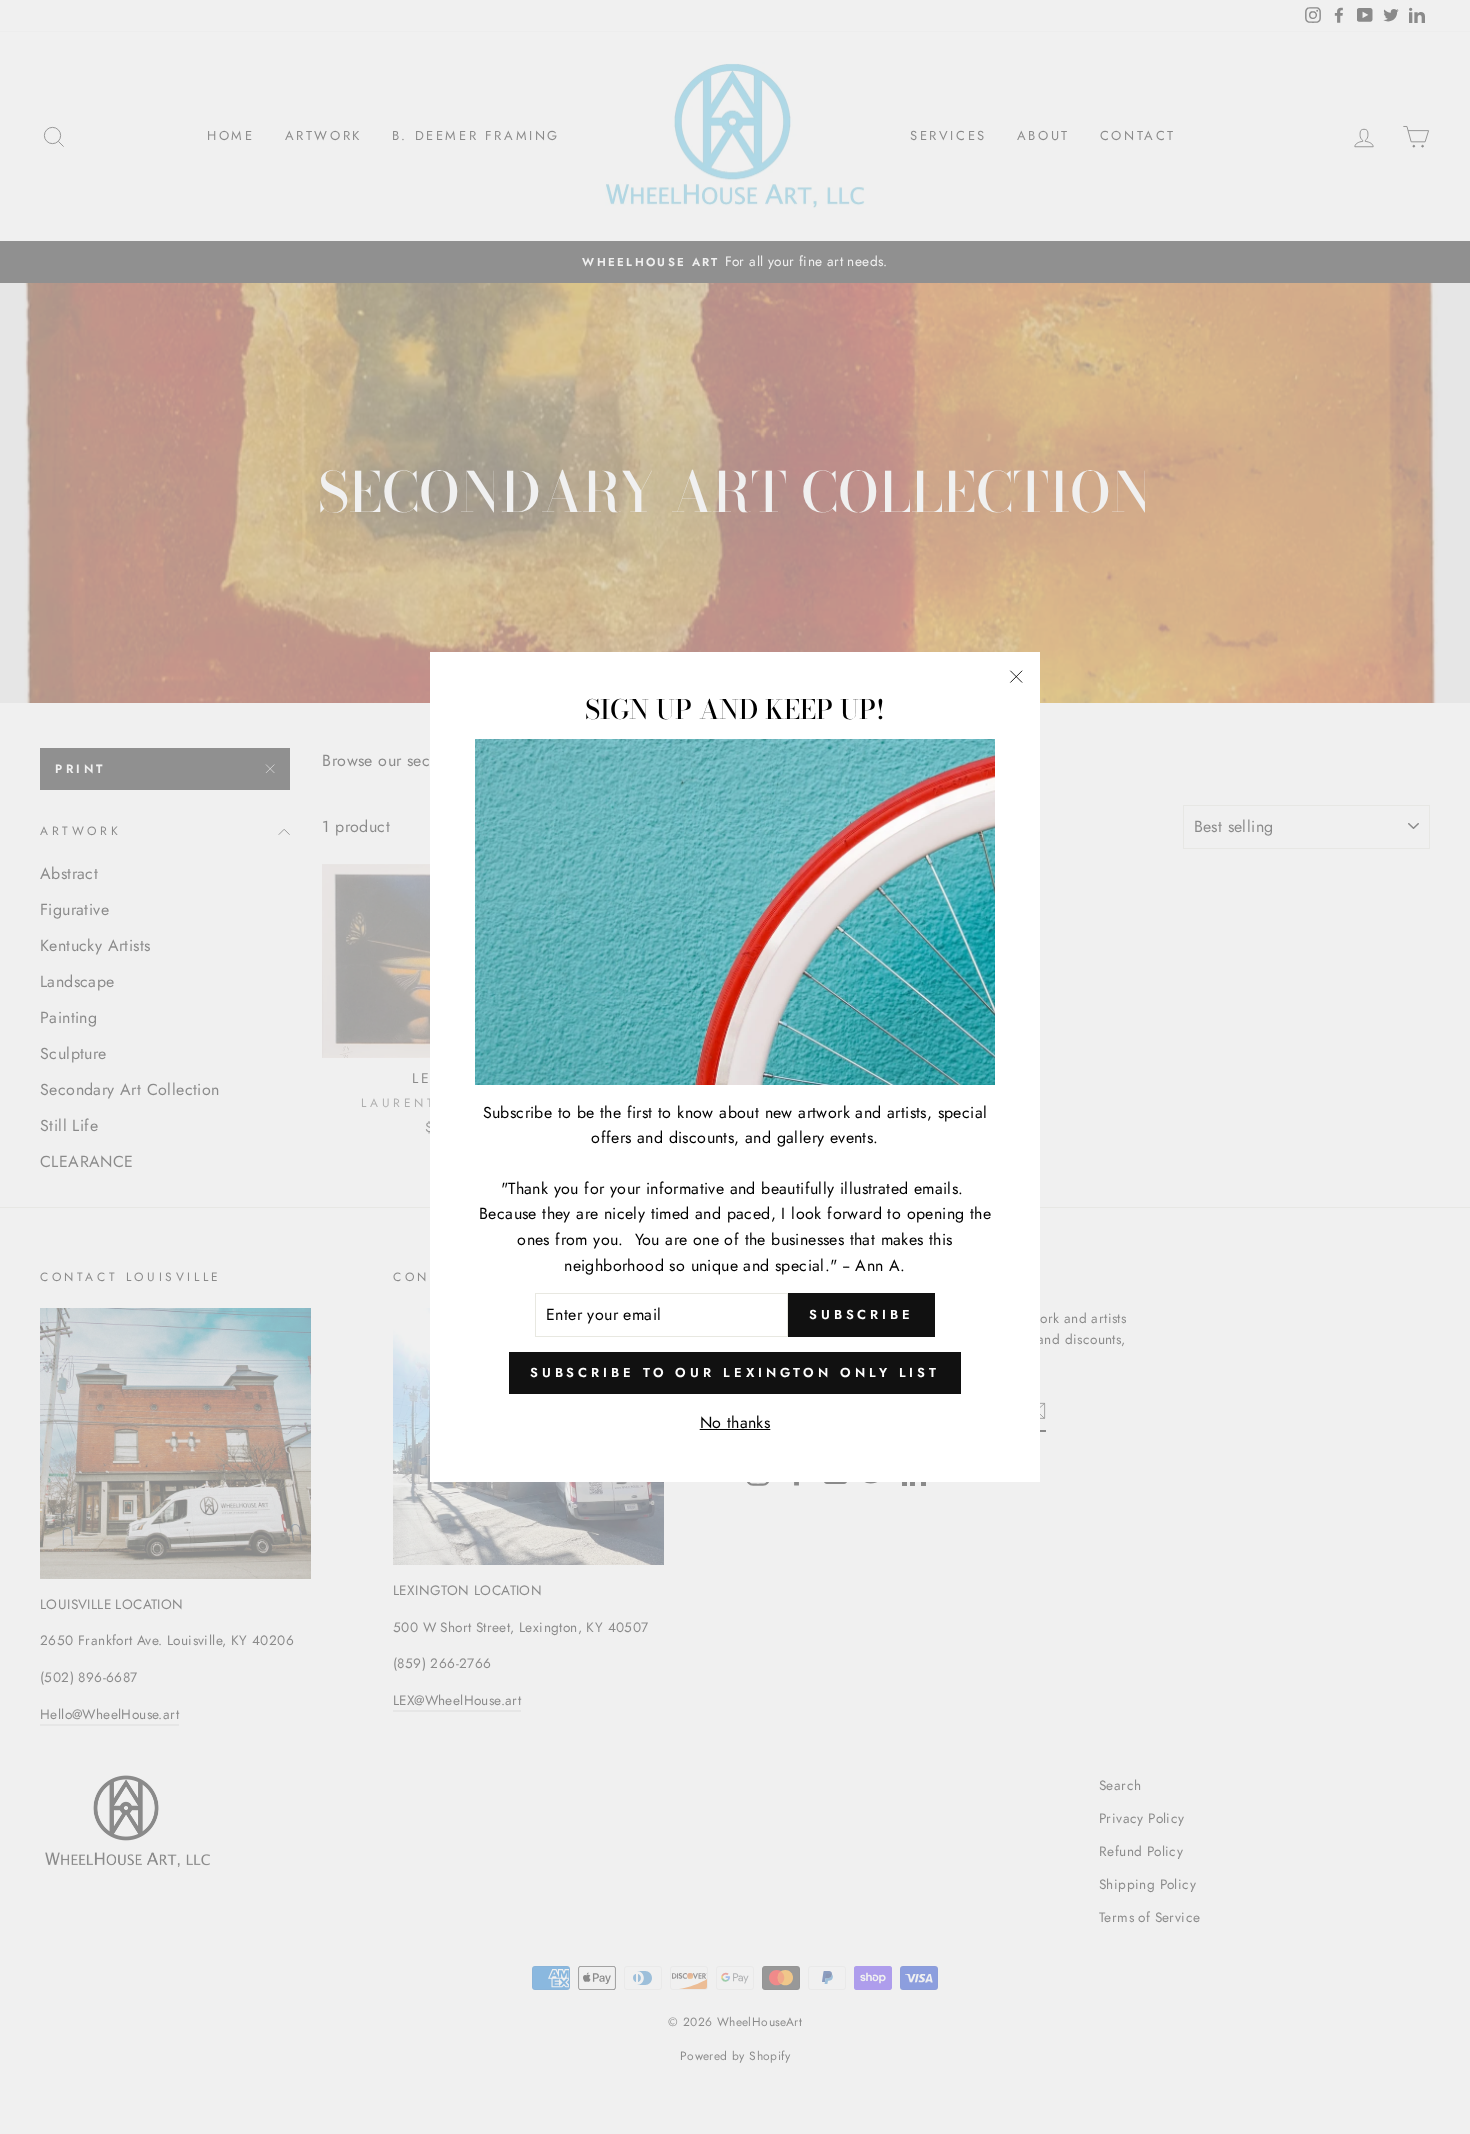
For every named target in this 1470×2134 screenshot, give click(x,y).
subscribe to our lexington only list (735, 1372)
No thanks (735, 1422)
